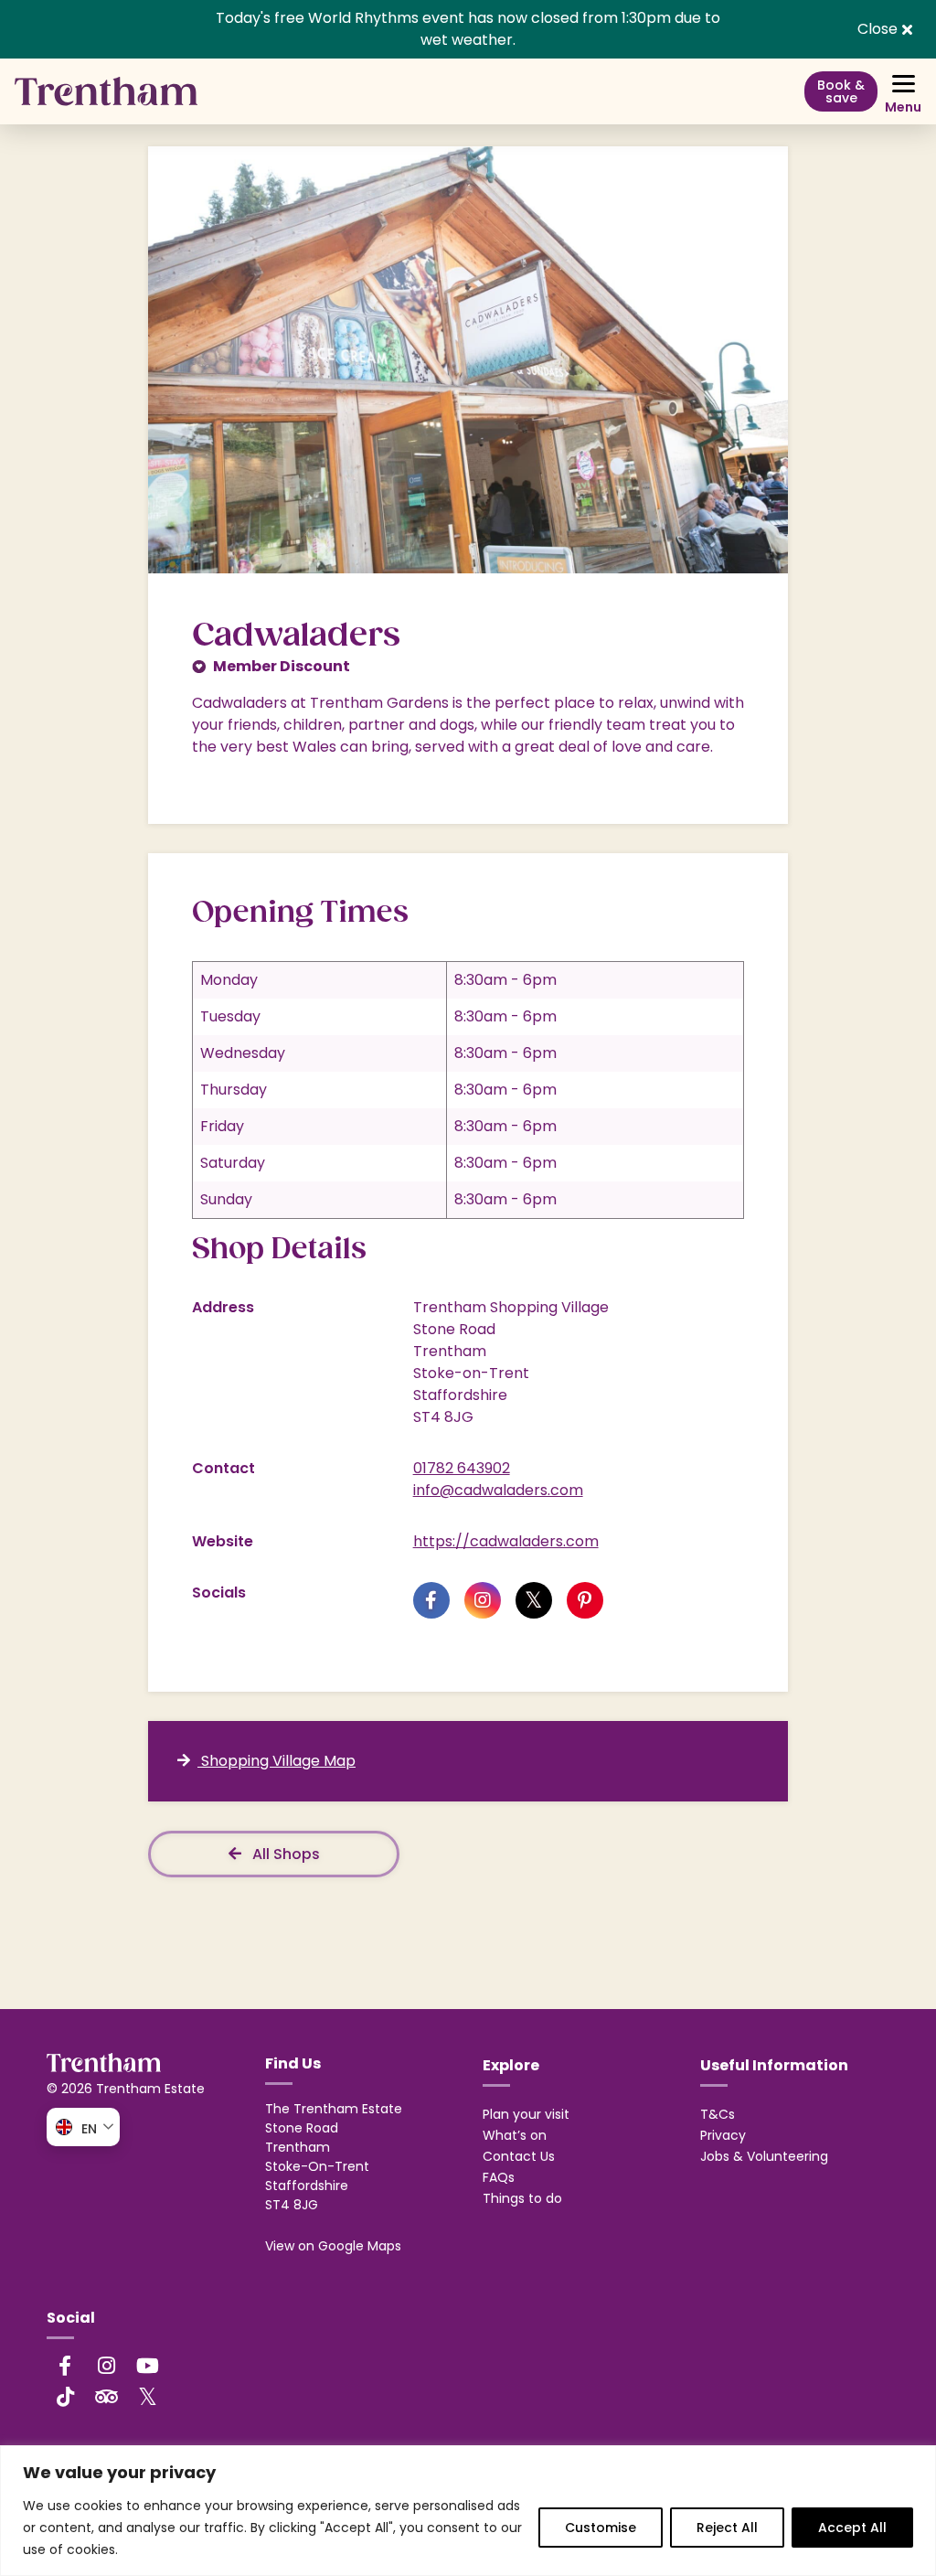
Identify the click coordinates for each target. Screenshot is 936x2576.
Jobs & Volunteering (764, 2156)
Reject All (727, 2528)
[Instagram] (106, 2366)
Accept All (852, 2528)
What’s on (515, 2135)
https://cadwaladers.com (506, 1541)
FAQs (499, 2177)
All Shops (284, 1854)
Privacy (723, 2135)
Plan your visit (526, 2114)
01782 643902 (462, 1468)
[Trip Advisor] (106, 2397)
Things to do (522, 2198)
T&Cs (718, 2114)
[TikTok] (65, 2397)
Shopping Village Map (277, 1761)
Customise (601, 2528)
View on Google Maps (333, 2246)
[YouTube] (147, 2366)
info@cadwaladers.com (498, 1490)
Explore (511, 2065)
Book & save (841, 91)
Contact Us (519, 2156)
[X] (147, 2396)
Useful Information (774, 2065)
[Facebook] (65, 2366)
